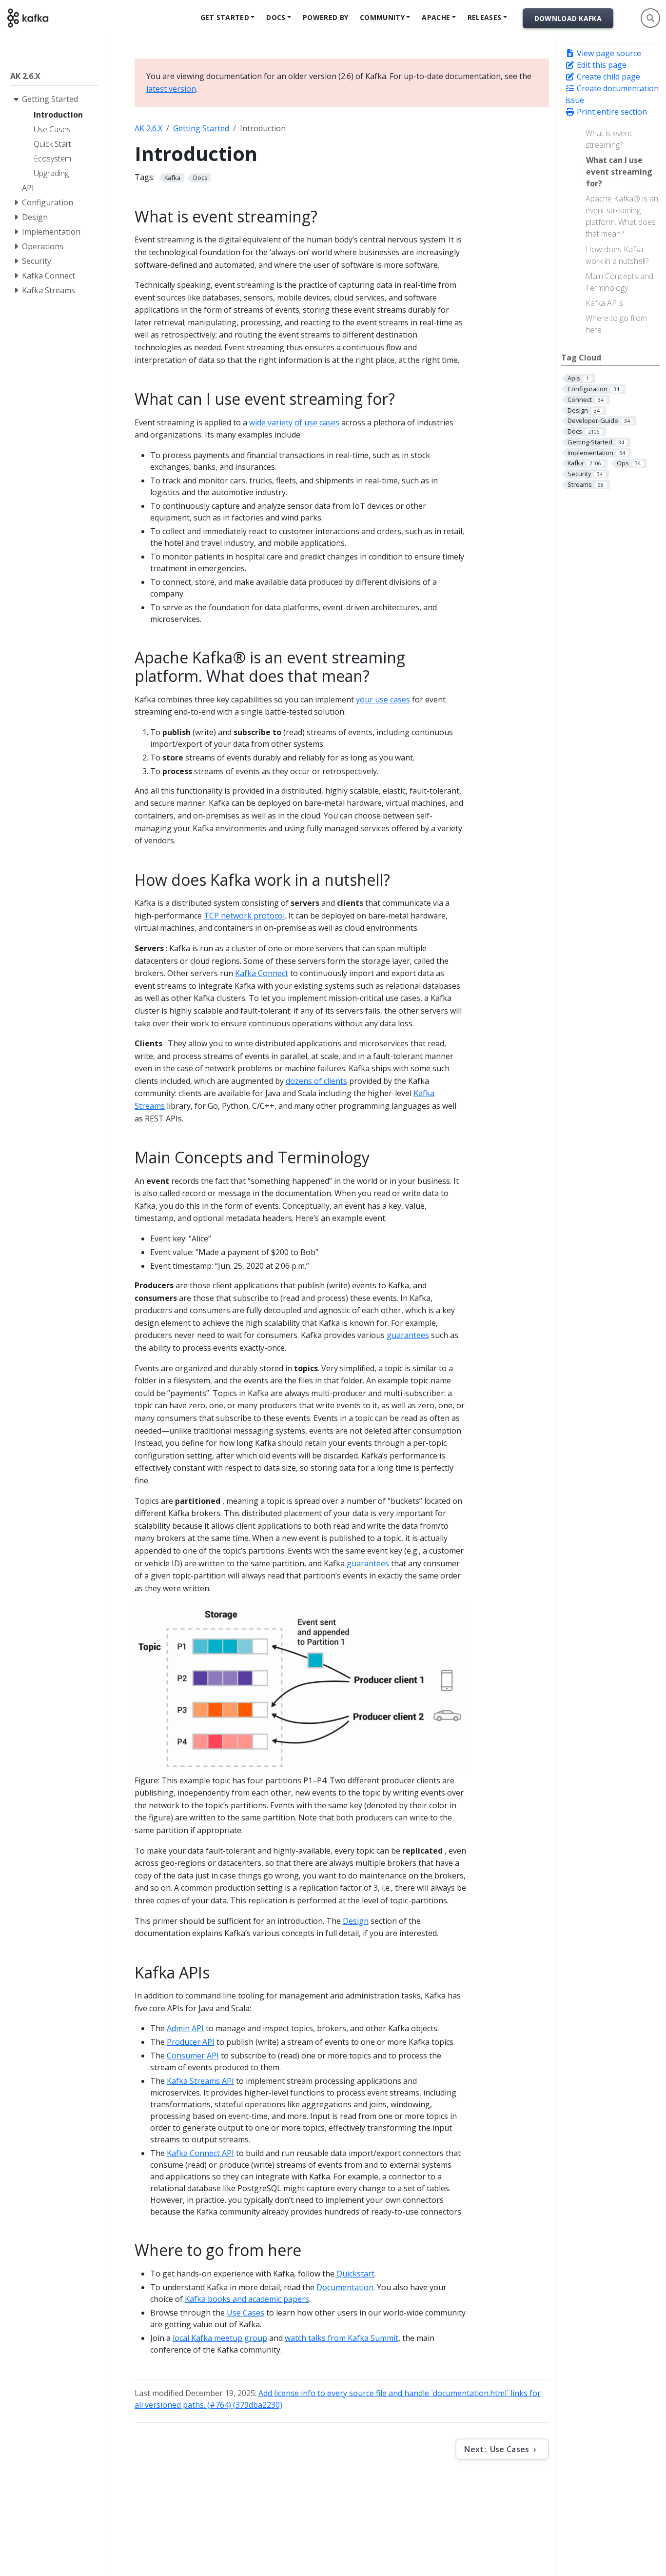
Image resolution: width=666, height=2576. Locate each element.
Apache (436, 17)
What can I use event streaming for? (619, 172)
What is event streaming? (609, 139)
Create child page (607, 77)
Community (382, 17)
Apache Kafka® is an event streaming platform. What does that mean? (622, 216)
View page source (608, 53)
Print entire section (611, 112)
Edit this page (601, 65)
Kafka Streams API (200, 2081)
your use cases (383, 699)
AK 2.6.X (148, 128)
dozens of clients (316, 1081)
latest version (171, 89)
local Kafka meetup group (220, 2338)
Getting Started (201, 128)
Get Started (225, 17)
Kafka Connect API (200, 2153)
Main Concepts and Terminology (619, 282)
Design (356, 1921)
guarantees (408, 1335)
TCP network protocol (244, 916)
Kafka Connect (262, 973)
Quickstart (355, 2274)
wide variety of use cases (294, 422)
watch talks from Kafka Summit (342, 2338)
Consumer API (193, 2056)
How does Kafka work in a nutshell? (617, 255)
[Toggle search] (650, 18)
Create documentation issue (612, 94)
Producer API (191, 2042)
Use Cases (245, 2313)
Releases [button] (484, 17)
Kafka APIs (604, 303)
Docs (276, 17)
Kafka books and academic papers (247, 2299)
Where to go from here (616, 324)
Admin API (185, 2028)
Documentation (345, 2287)
